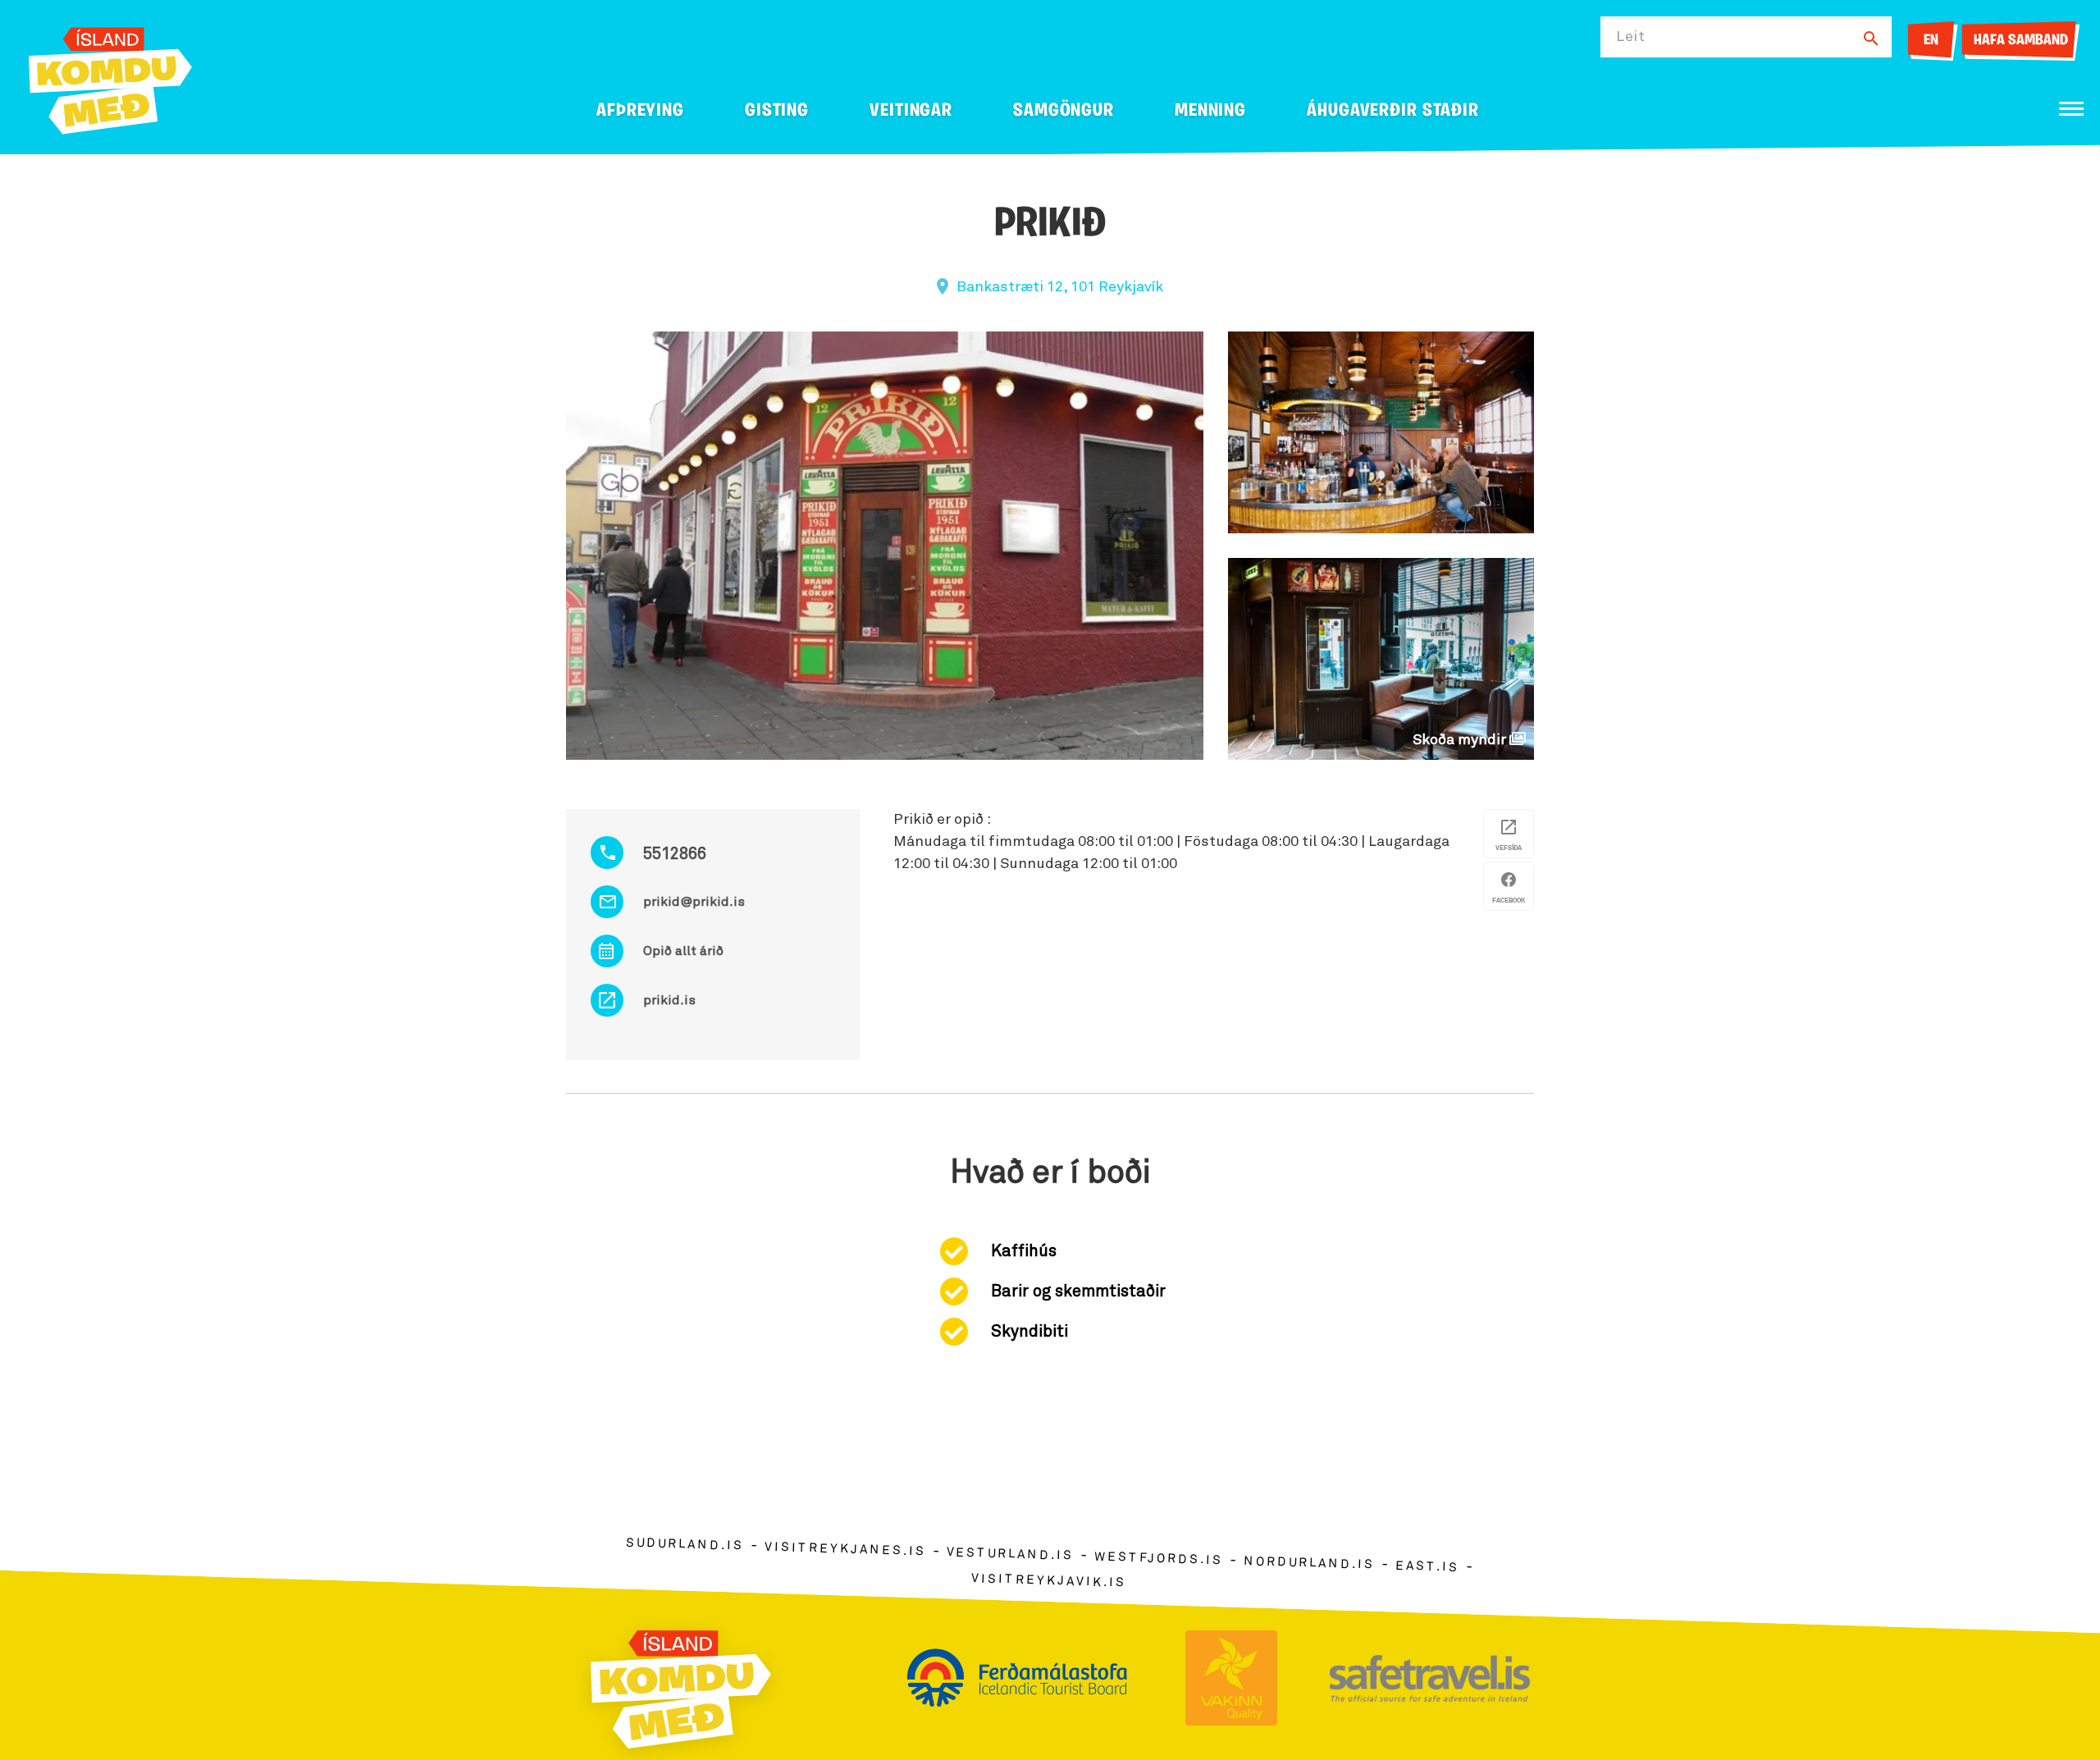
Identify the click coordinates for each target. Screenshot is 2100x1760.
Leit (1631, 37)
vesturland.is (1010, 1554)
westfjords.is (1159, 1559)
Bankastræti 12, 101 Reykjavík (1060, 287)
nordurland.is (1309, 1563)
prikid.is (669, 1000)
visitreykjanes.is (845, 1550)
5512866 (675, 854)
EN (1931, 41)
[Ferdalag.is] (110, 78)
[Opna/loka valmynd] (2071, 109)
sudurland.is (685, 1545)
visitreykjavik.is (1049, 1581)
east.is (1427, 1567)
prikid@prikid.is (694, 902)
